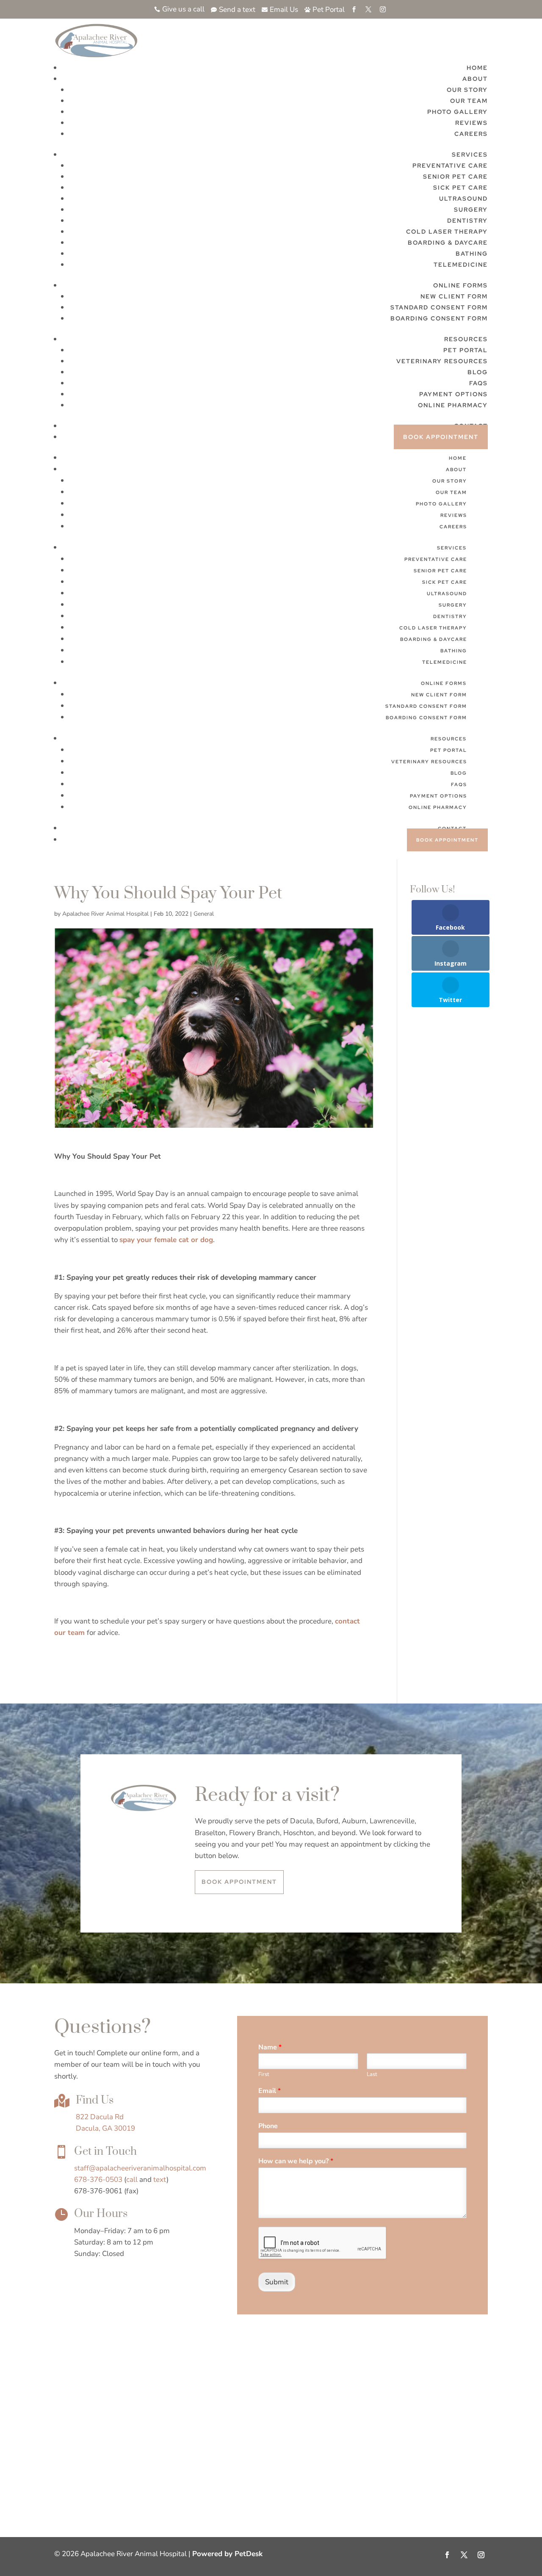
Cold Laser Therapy (447, 232)
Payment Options (454, 394)
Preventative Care (450, 166)
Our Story (467, 90)
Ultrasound (463, 199)
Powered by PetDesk (227, 2554)
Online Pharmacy (453, 405)
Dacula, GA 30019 (105, 2128)
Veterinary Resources (442, 361)
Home (477, 68)
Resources (466, 339)
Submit (277, 2282)
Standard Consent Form (439, 307)
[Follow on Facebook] (447, 2555)
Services (470, 155)
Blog (478, 372)
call (132, 2180)
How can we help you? (296, 2161)
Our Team (469, 101)
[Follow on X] (464, 2555)
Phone (268, 2126)
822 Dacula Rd (100, 2117)
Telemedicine (461, 265)
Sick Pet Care (460, 188)
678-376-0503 (98, 2180)
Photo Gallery (458, 112)
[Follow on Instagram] (481, 2555)
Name (270, 2047)
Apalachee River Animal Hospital (105, 914)
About (475, 79)
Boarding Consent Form (439, 318)
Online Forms (460, 285)
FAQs (478, 383)
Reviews (471, 123)
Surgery (471, 210)
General (204, 914)
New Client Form (454, 296)
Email (270, 2091)
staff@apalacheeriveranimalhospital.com (140, 2168)
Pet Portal (466, 350)
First (264, 2075)
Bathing (472, 254)
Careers (471, 134)
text (160, 2180)
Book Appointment (441, 437)
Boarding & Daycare (448, 243)
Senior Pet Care (455, 177)
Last (372, 2075)
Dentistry (467, 221)
